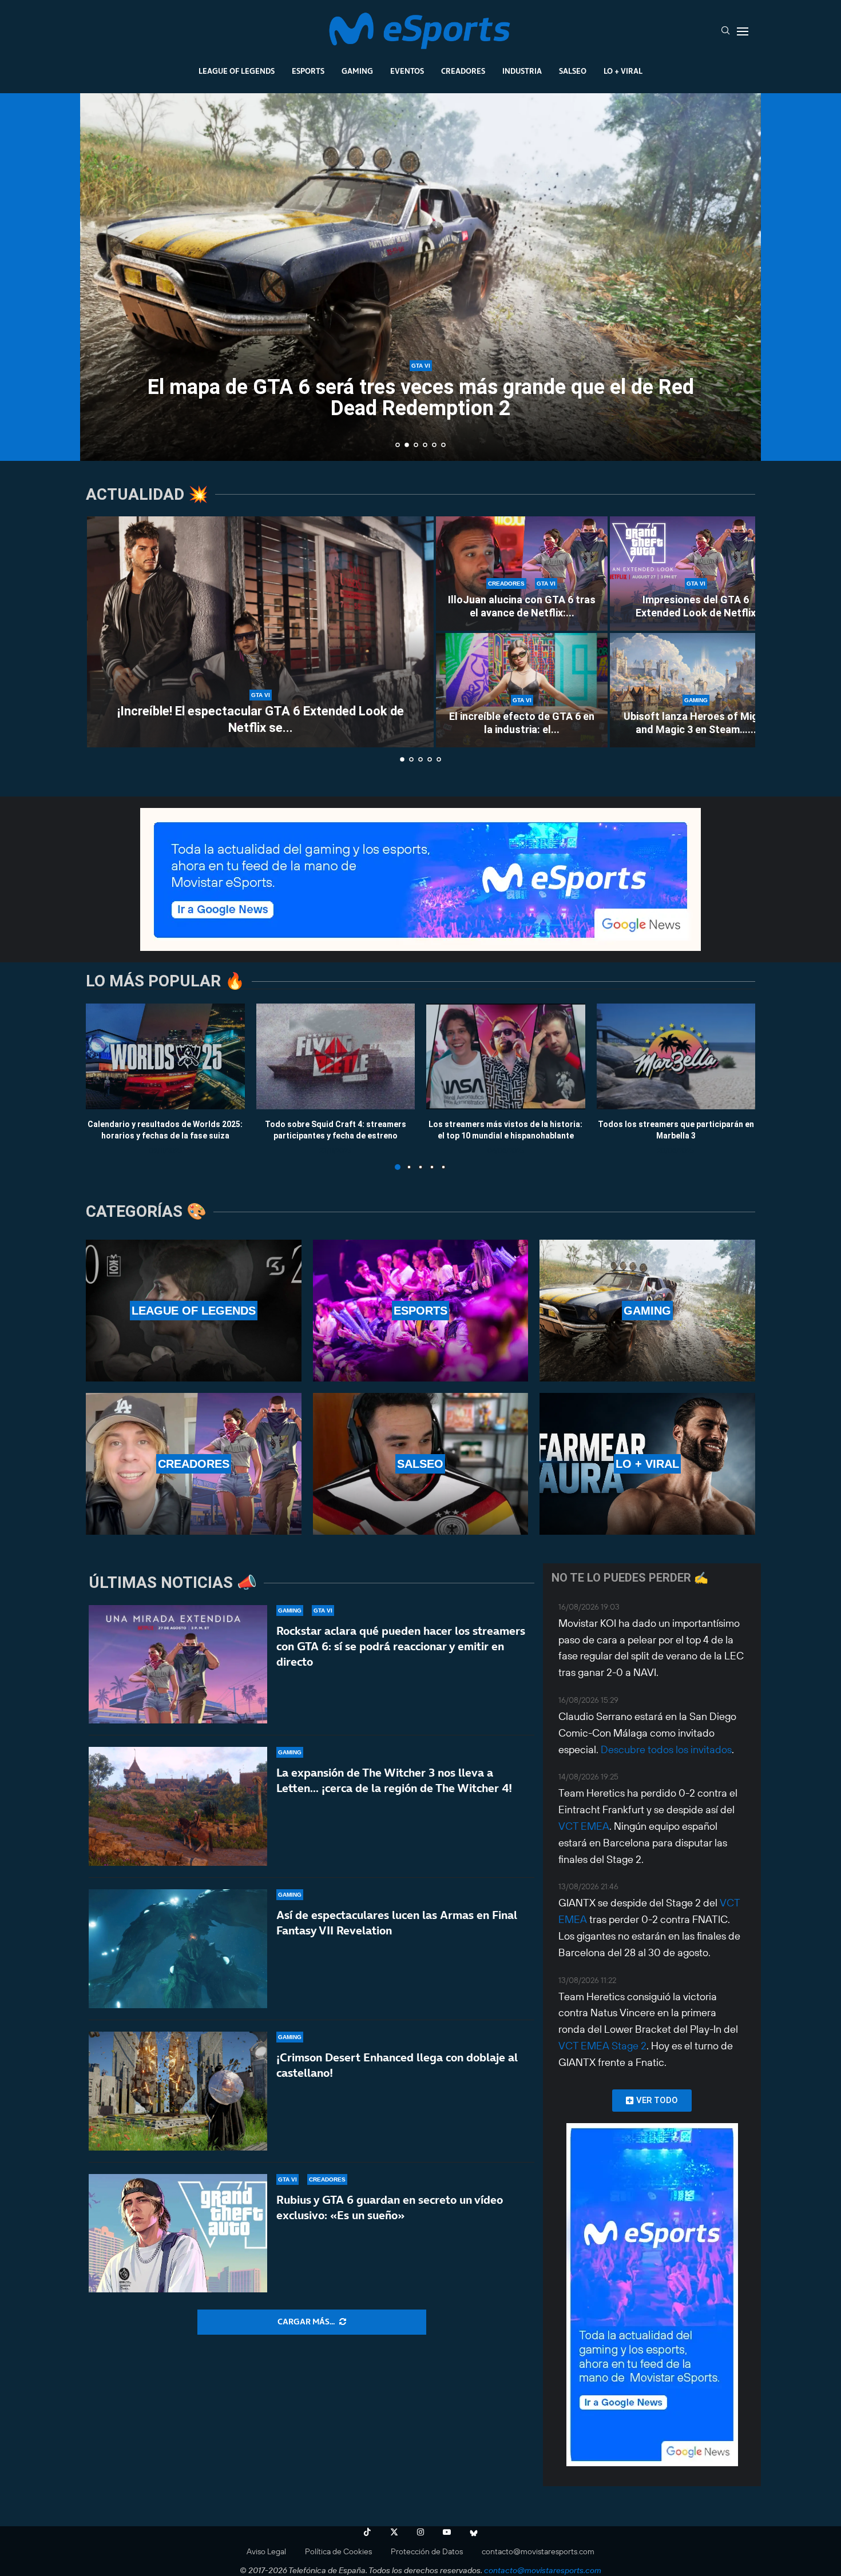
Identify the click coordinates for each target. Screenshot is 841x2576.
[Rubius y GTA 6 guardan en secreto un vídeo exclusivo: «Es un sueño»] (178, 2233)
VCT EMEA (584, 1826)
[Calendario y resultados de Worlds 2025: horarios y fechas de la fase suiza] (165, 1056)
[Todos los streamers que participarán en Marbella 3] (676, 1056)
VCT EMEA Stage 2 (602, 2046)
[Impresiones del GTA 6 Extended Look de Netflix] (696, 574)
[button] (101, 276)
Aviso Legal (266, 2551)
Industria (522, 71)
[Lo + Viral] (647, 1464)
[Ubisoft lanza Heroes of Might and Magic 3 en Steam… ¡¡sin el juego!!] (696, 690)
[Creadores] (194, 1464)
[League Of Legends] (194, 1311)
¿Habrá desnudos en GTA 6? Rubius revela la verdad (421, 416)
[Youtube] (447, 2532)
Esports (308, 71)
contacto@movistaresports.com (538, 2551)
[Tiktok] (367, 2532)
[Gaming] (647, 1311)
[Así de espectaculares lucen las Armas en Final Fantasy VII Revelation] (178, 1949)
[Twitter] (394, 2532)
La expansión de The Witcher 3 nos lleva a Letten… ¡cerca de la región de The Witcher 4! (394, 1780)
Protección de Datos (427, 2551)
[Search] (725, 31)
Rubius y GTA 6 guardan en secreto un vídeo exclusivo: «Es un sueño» (390, 2207)
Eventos (407, 71)
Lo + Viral (623, 71)
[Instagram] (420, 2532)
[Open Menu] (743, 31)
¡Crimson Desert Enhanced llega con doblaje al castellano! (397, 2065)
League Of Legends (237, 71)
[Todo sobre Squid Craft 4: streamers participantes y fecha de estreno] (336, 1056)
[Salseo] (421, 1464)
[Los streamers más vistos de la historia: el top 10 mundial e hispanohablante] (506, 1056)
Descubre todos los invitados (666, 1749)
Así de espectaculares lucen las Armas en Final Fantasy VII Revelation (397, 1923)
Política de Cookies (338, 2551)
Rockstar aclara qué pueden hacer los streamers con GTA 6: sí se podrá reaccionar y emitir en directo (401, 1646)
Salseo (573, 71)
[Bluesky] (474, 2532)
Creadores (463, 71)
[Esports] (421, 1311)
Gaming (357, 71)
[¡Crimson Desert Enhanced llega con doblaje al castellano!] (178, 2091)
